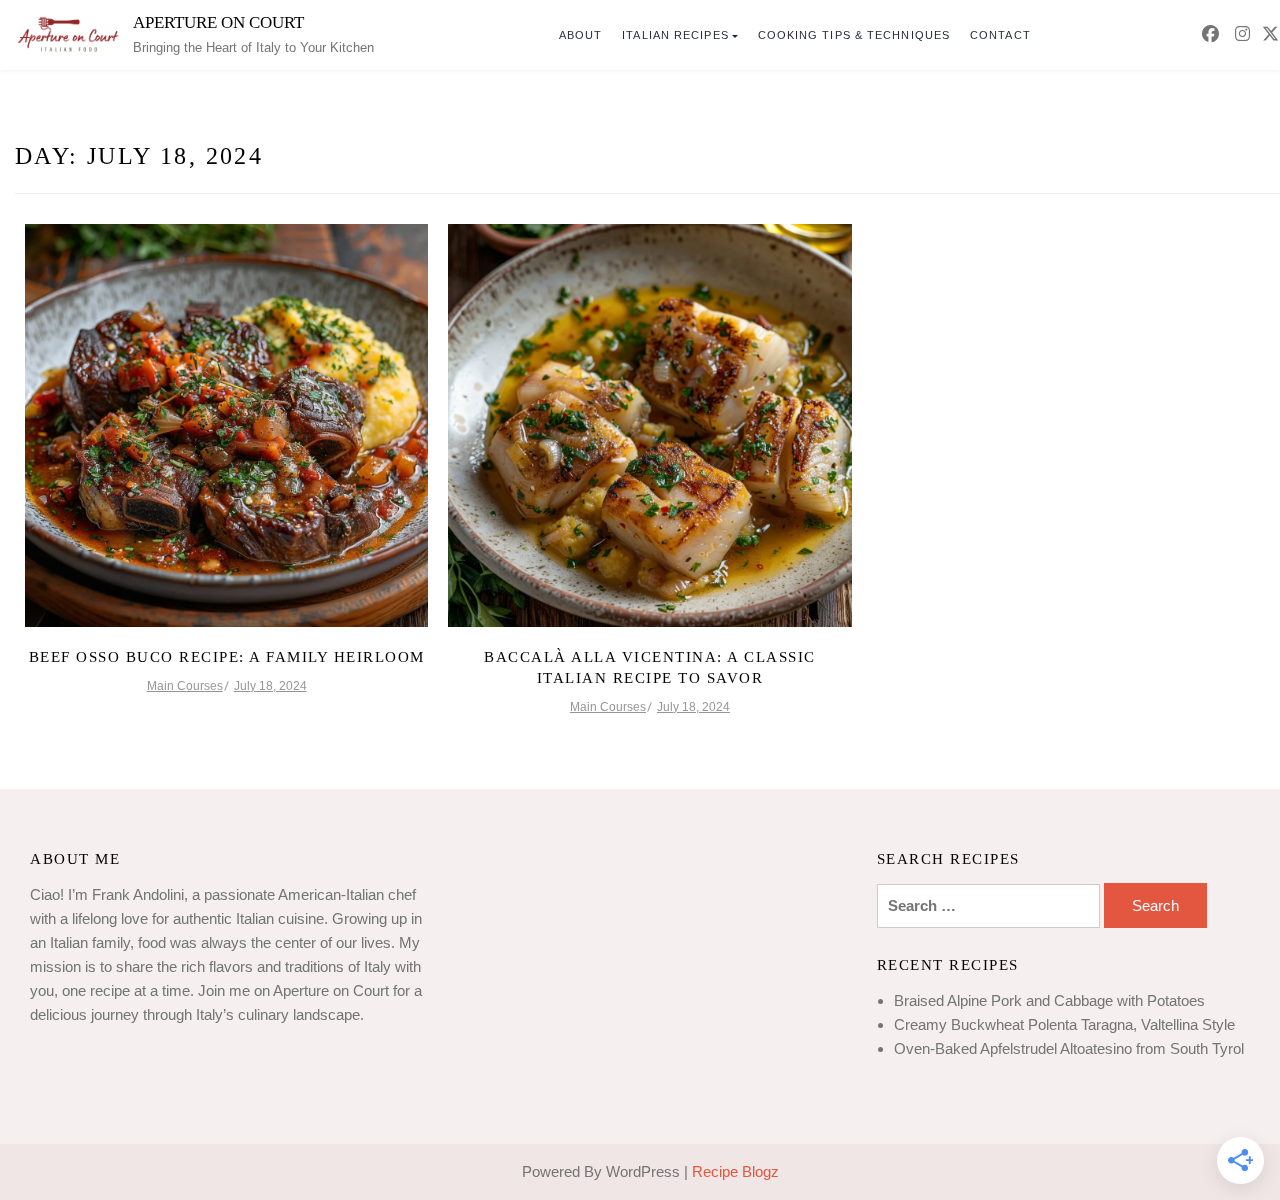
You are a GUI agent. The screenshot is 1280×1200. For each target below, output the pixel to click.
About (581, 35)
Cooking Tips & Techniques (854, 35)
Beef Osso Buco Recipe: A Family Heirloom (227, 657)
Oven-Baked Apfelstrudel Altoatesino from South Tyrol (1069, 1048)
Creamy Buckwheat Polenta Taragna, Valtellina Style (1064, 1024)
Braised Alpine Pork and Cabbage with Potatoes (1049, 1000)
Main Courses (185, 686)
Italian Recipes (675, 35)
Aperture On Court (218, 22)
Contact (1000, 35)
